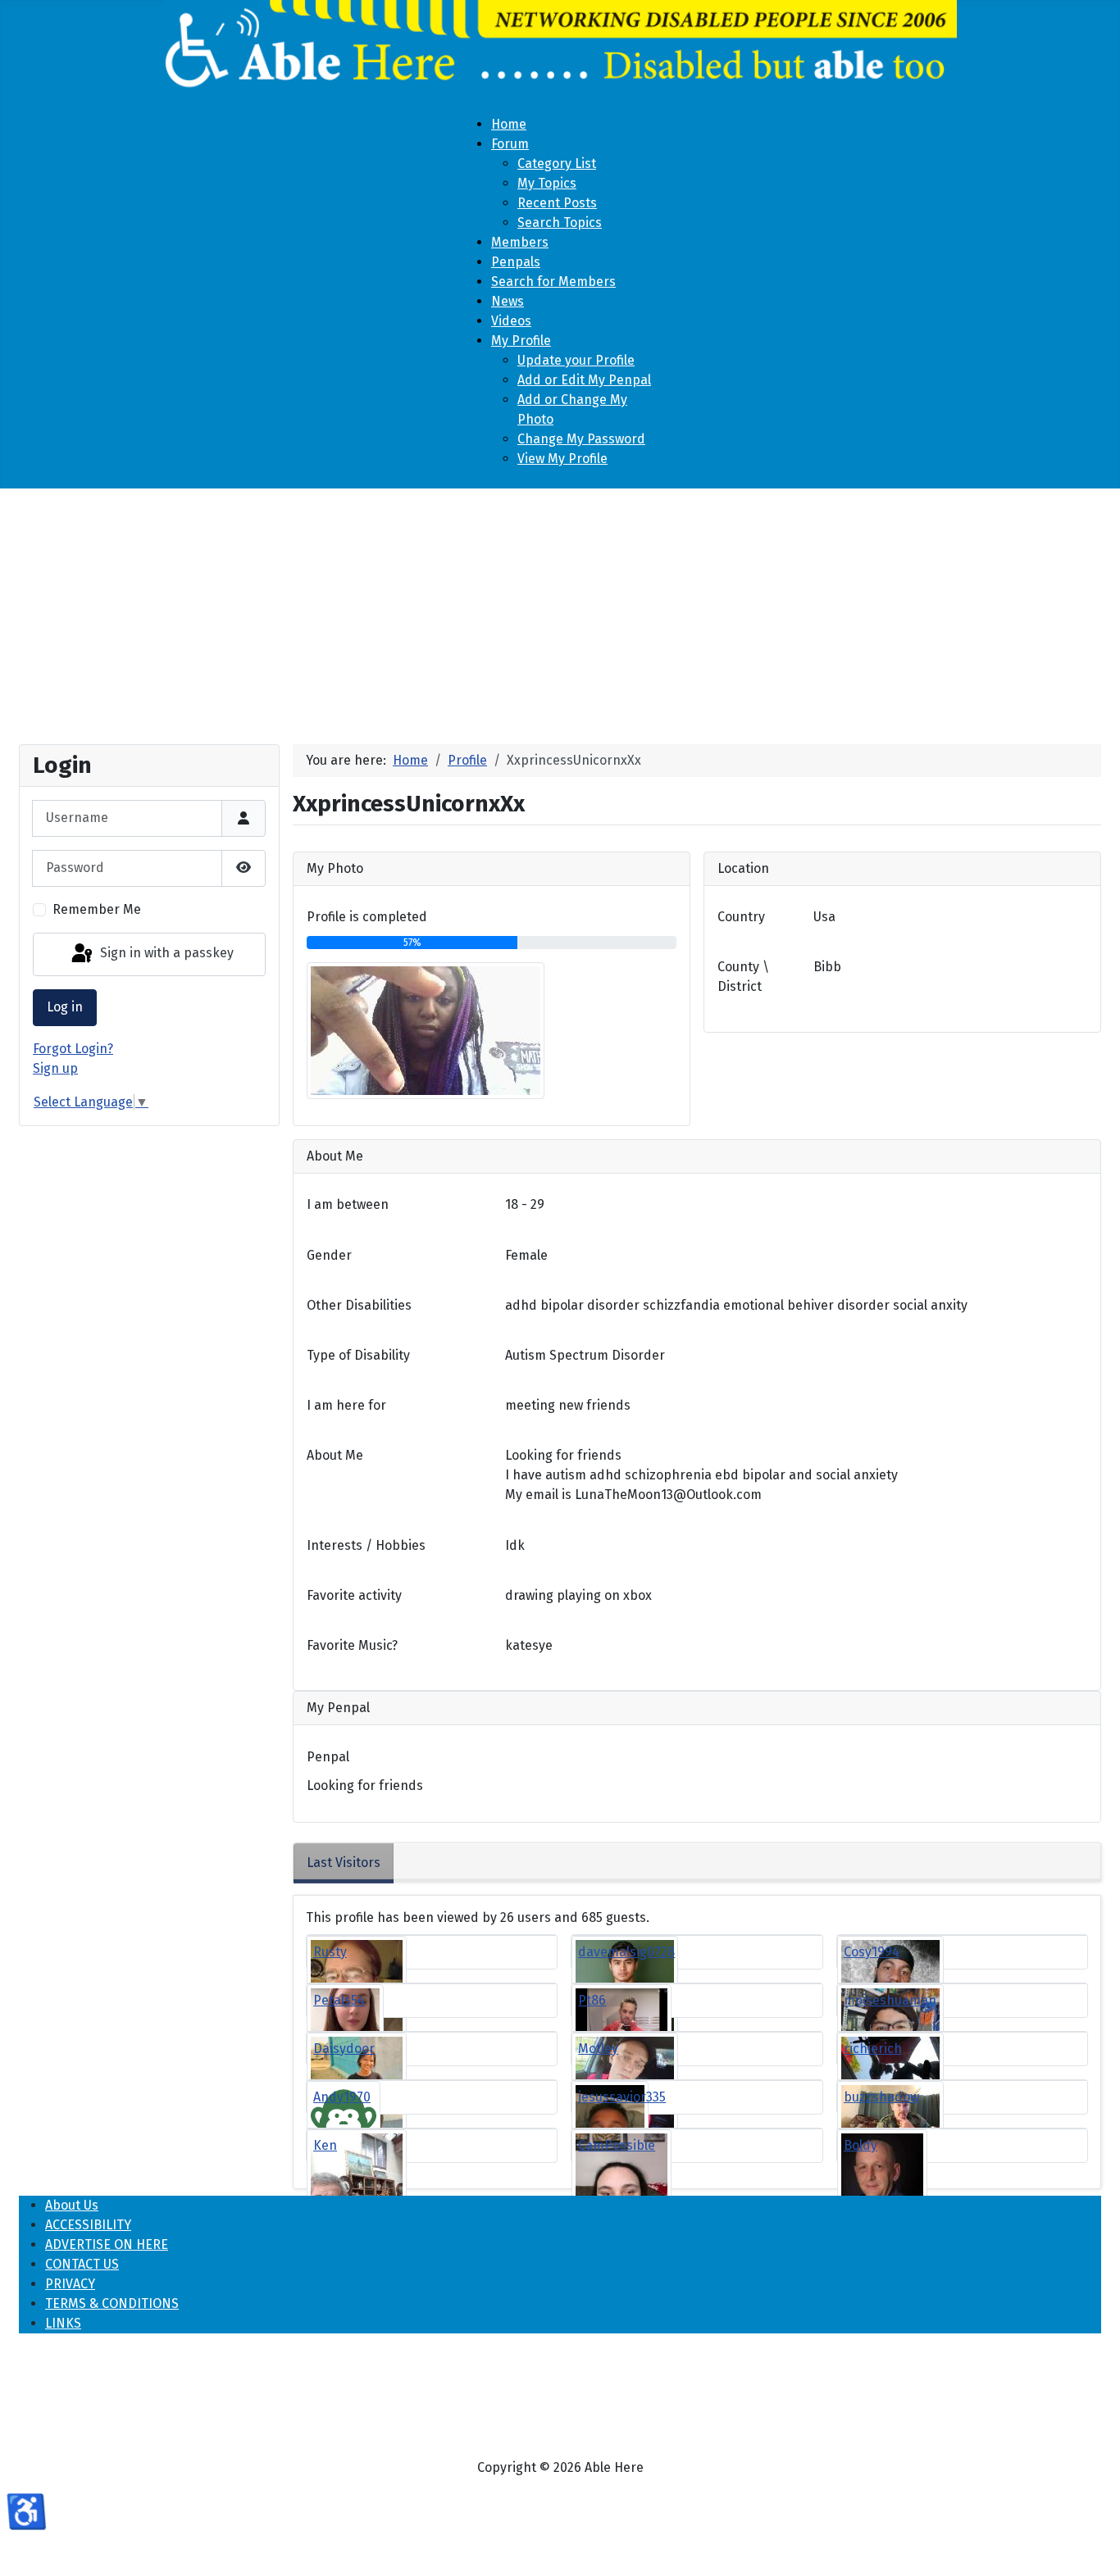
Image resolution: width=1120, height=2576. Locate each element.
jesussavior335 (622, 2097)
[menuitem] (509, 124)
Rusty (330, 1952)
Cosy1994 (872, 1952)
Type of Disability (358, 1355)
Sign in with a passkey (165, 954)
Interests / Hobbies (366, 1545)
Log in (65, 1007)
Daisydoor (344, 2049)
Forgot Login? (73, 1049)
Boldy (860, 2145)
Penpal (328, 1757)
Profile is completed (367, 917)
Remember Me (97, 909)
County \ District (743, 977)
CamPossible (617, 2145)
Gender (329, 1255)
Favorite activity (354, 1595)
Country (741, 917)
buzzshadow (881, 2097)
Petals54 (339, 2000)
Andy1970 (342, 2097)
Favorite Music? (352, 1645)
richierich (873, 2049)
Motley (598, 2049)
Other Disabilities (359, 1305)
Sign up (55, 1068)
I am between (348, 1204)
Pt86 (592, 2000)
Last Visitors (344, 1863)
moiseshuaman (890, 2000)
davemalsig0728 (626, 1952)
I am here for (346, 1405)
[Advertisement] (560, 610)
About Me (335, 1455)
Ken (325, 2145)
